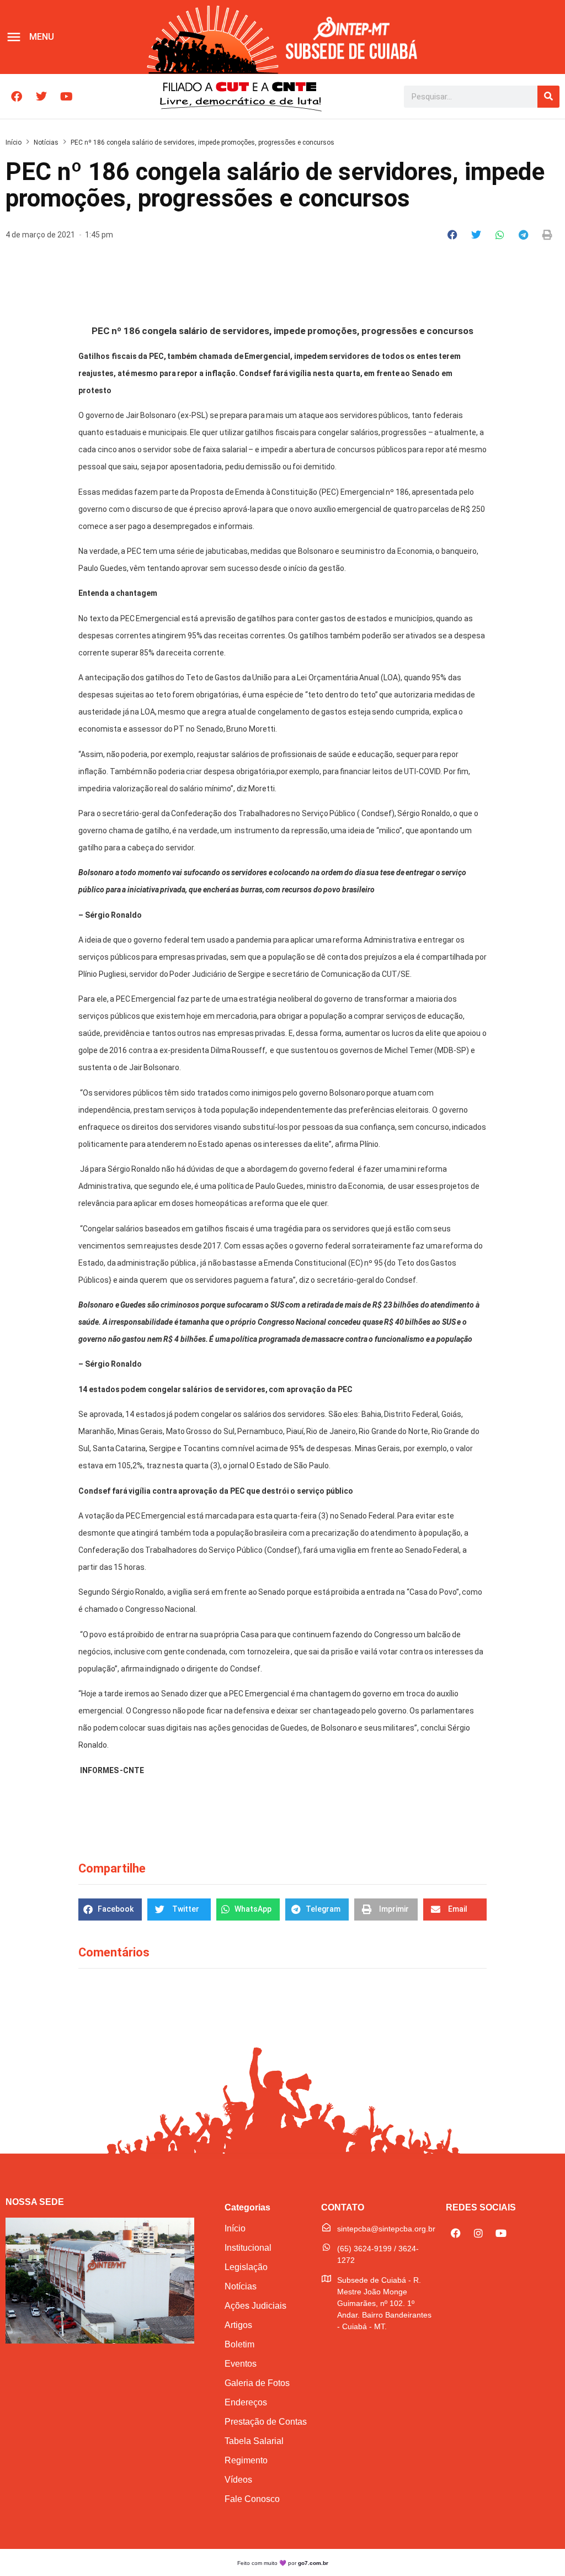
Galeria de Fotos (257, 2383)
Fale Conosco (252, 2499)
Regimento (246, 2460)
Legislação (246, 2267)
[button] (453, 235)
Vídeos (238, 2480)
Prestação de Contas (266, 2422)
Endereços (246, 2402)
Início (14, 142)
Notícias (46, 142)
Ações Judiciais (255, 2306)
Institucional (248, 2248)
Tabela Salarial (254, 2441)
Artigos (238, 2325)
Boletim (239, 2344)
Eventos (241, 2364)
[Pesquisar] (548, 97)
